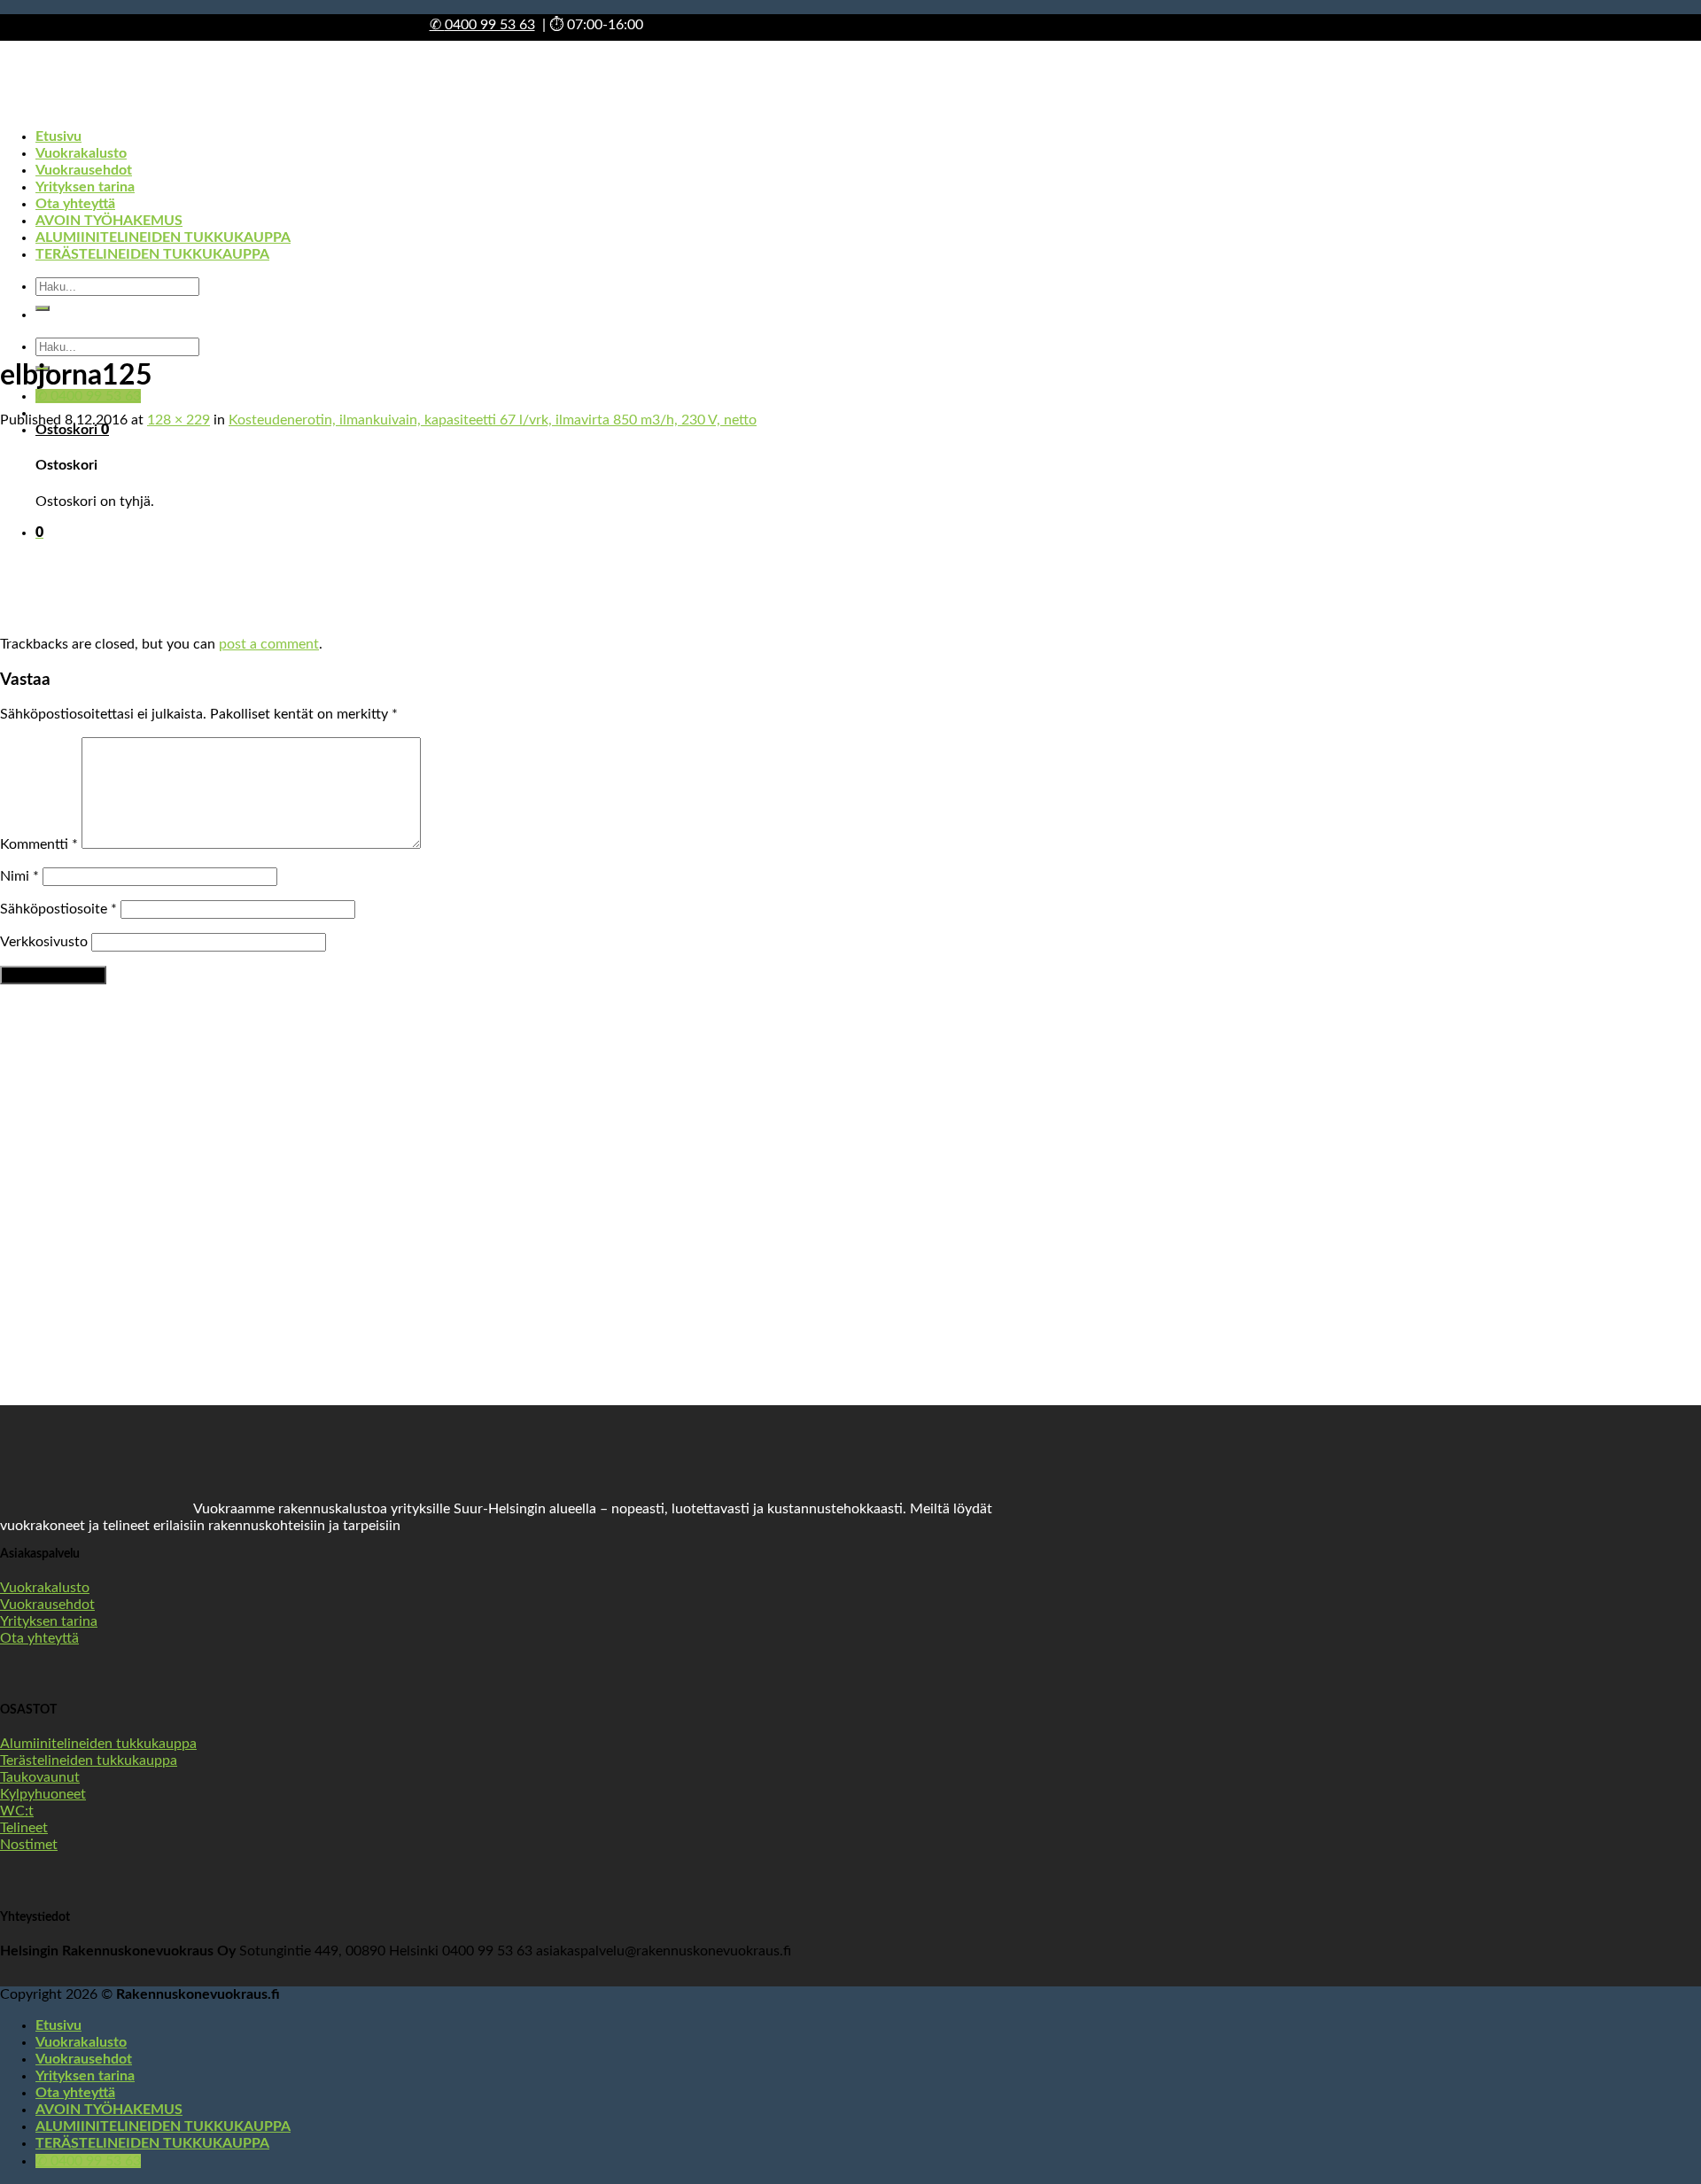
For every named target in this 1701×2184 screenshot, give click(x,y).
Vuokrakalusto (81, 2042)
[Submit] (43, 308)
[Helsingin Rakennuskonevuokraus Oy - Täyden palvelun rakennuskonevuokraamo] (116, 206)
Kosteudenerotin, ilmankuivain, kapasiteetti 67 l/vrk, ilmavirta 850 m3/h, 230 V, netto (493, 420)
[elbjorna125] (57, 627)
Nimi (19, 876)
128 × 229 (179, 420)
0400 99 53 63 (482, 25)
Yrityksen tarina (85, 2076)
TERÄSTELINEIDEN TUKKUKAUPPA (152, 2143)
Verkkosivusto (44, 942)
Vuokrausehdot (84, 2059)
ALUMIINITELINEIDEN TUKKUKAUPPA (163, 2126)
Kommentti (39, 844)
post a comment (269, 644)
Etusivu (58, 2025)
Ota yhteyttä (75, 2093)
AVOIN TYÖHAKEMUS (109, 2110)
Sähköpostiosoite (58, 909)
